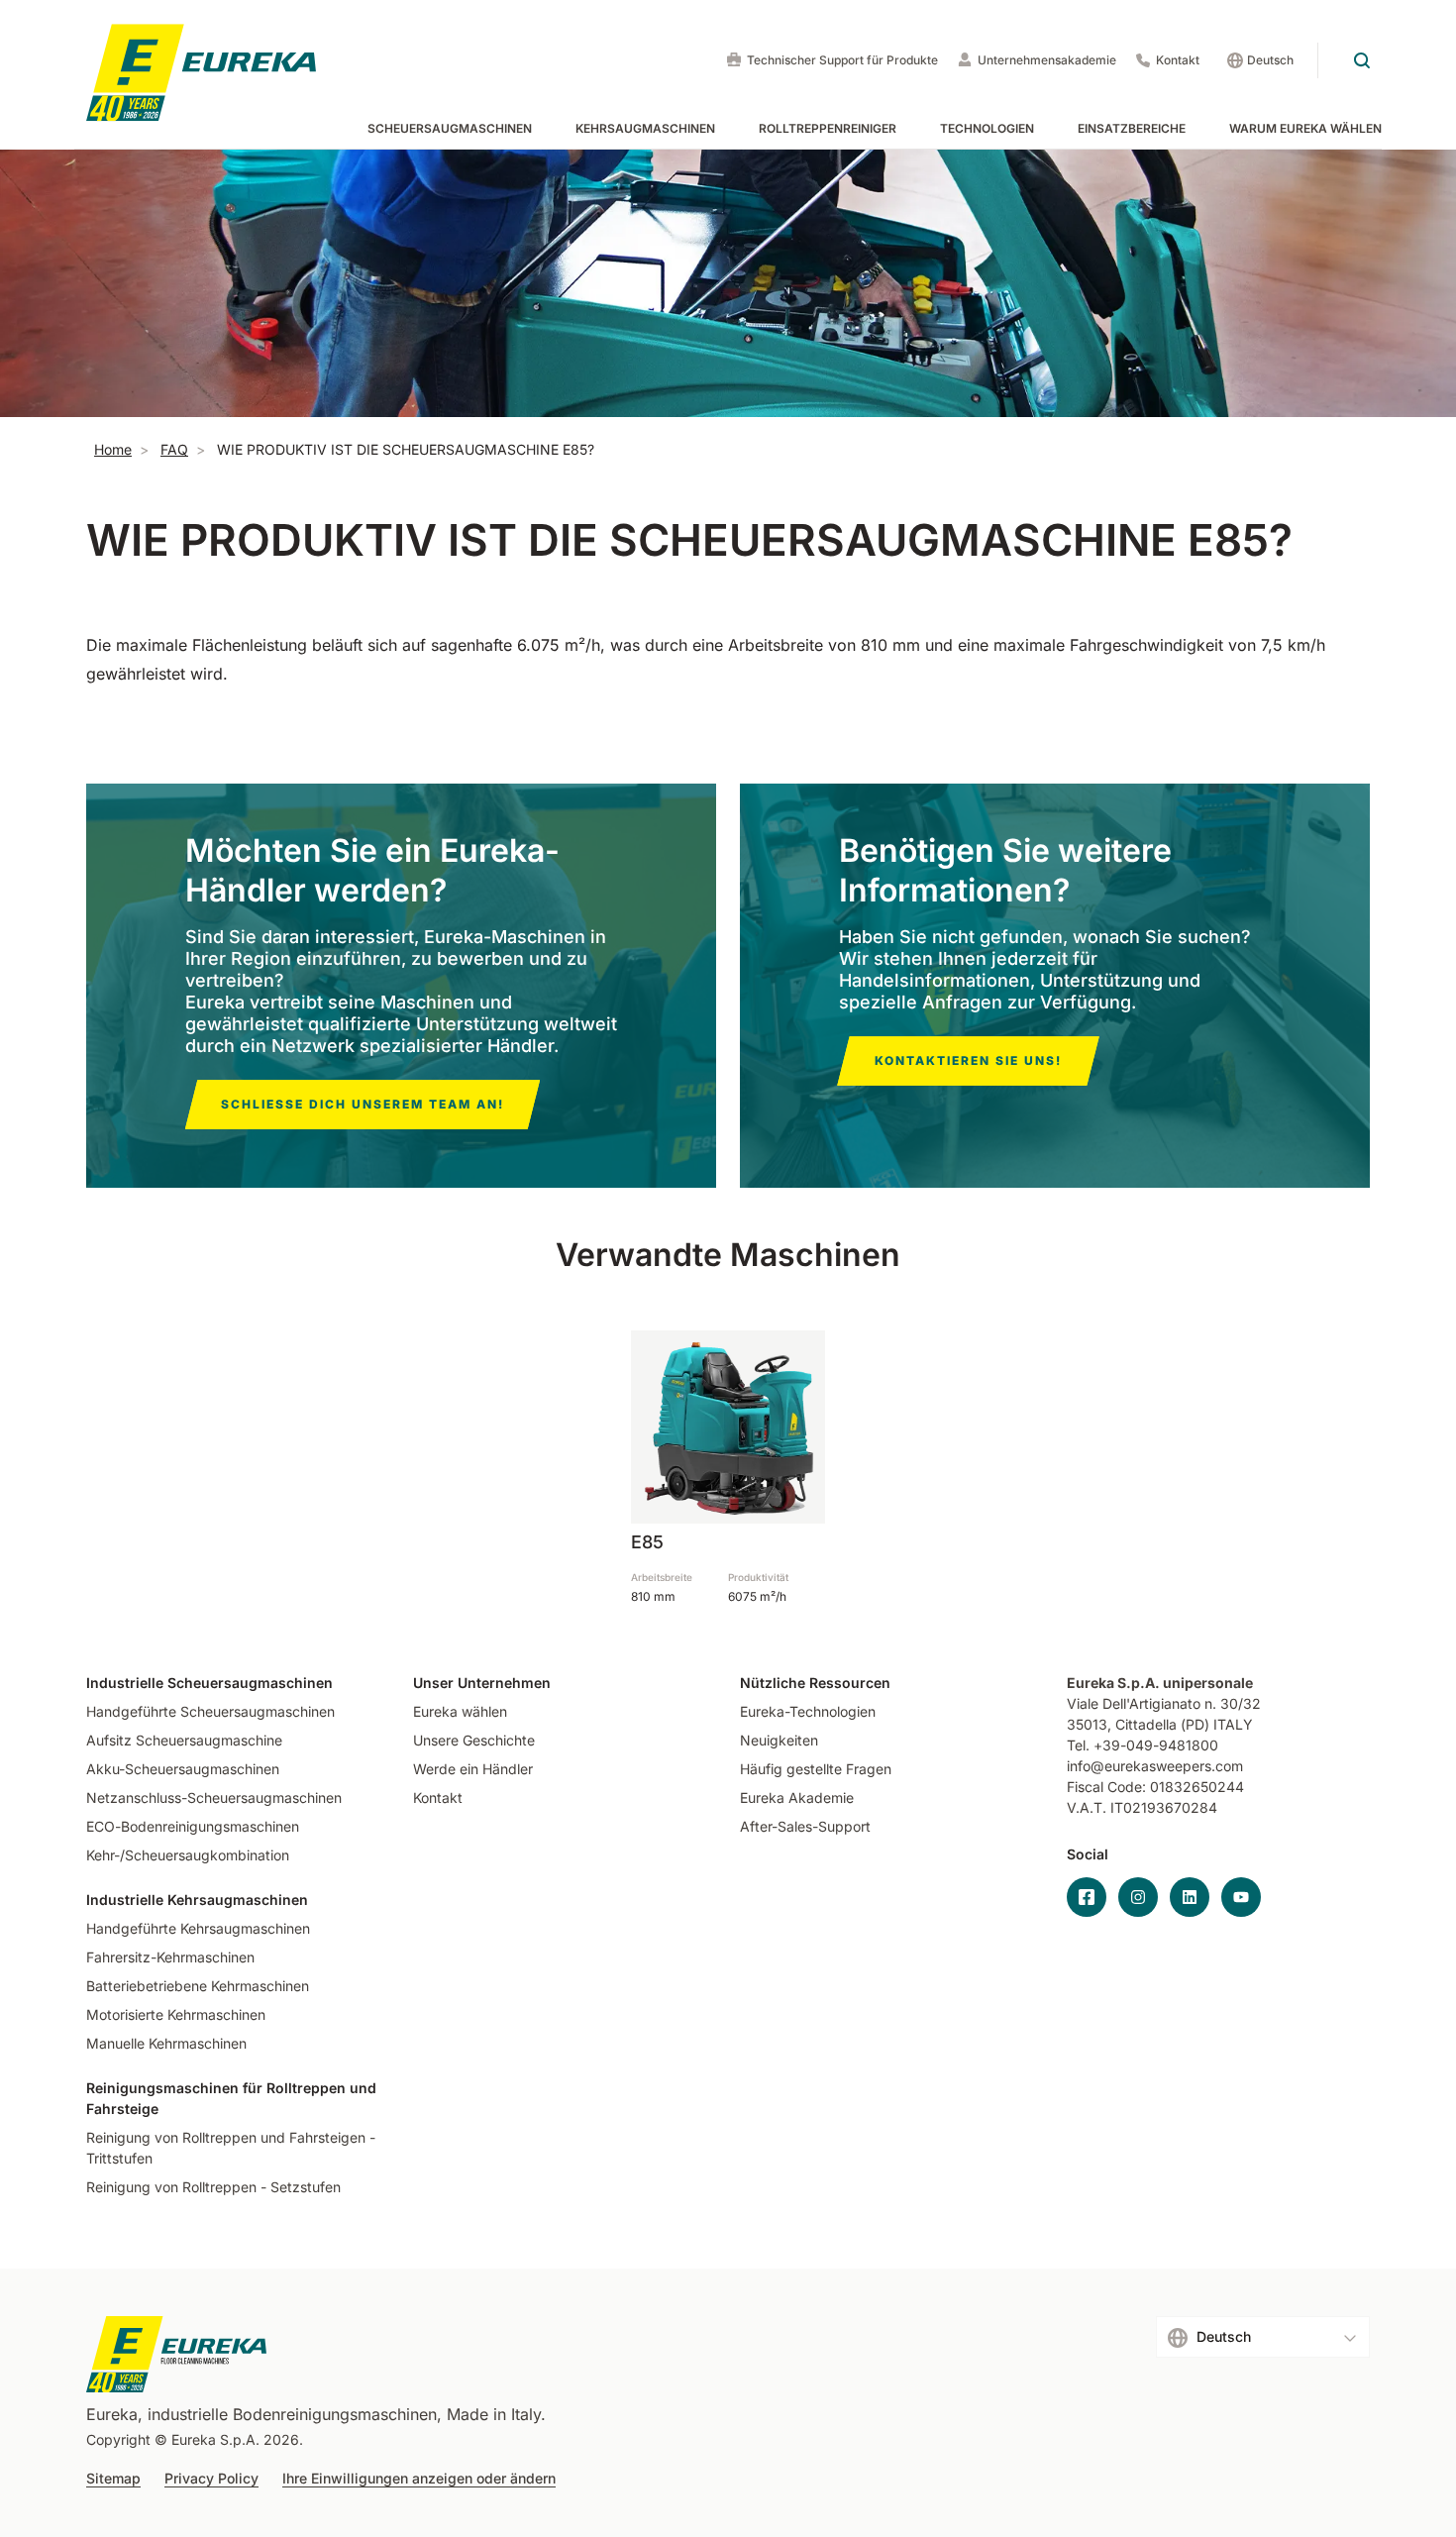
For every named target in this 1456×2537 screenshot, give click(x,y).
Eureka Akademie (797, 1797)
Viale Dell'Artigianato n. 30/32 (1166, 1703)
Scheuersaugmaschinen (450, 128)
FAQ (174, 449)
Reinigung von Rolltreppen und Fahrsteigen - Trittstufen (231, 2148)
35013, (1089, 1724)
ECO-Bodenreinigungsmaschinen (193, 1826)
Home (113, 449)
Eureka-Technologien (808, 1711)
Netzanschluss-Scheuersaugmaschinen (214, 1797)
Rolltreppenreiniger (828, 128)
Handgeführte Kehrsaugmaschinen (198, 1928)
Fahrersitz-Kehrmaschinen (170, 1957)
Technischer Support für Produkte (842, 60)
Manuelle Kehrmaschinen (166, 2043)
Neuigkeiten (779, 1740)
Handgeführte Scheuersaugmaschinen (210, 1711)
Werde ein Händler (473, 1769)
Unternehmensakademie (1047, 60)
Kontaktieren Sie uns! (968, 1060)
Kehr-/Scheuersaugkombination (188, 1855)
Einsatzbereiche (1132, 128)
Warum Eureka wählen (1305, 128)
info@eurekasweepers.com (1155, 1766)
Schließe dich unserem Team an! (363, 1104)
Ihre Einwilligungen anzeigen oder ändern (419, 2479)
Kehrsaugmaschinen (645, 128)
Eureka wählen (460, 1711)
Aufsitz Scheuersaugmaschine (184, 1740)
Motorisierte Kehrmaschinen (176, 2014)
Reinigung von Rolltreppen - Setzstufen (213, 2187)
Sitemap (113, 2479)
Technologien (987, 128)
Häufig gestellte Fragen (816, 1769)
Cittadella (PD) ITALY (1184, 1724)
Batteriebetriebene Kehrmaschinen (198, 1986)
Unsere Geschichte (474, 1740)
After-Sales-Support (805, 1826)
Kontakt (1178, 60)
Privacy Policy (211, 2479)
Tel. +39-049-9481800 (1143, 1745)
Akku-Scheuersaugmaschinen (183, 1769)
